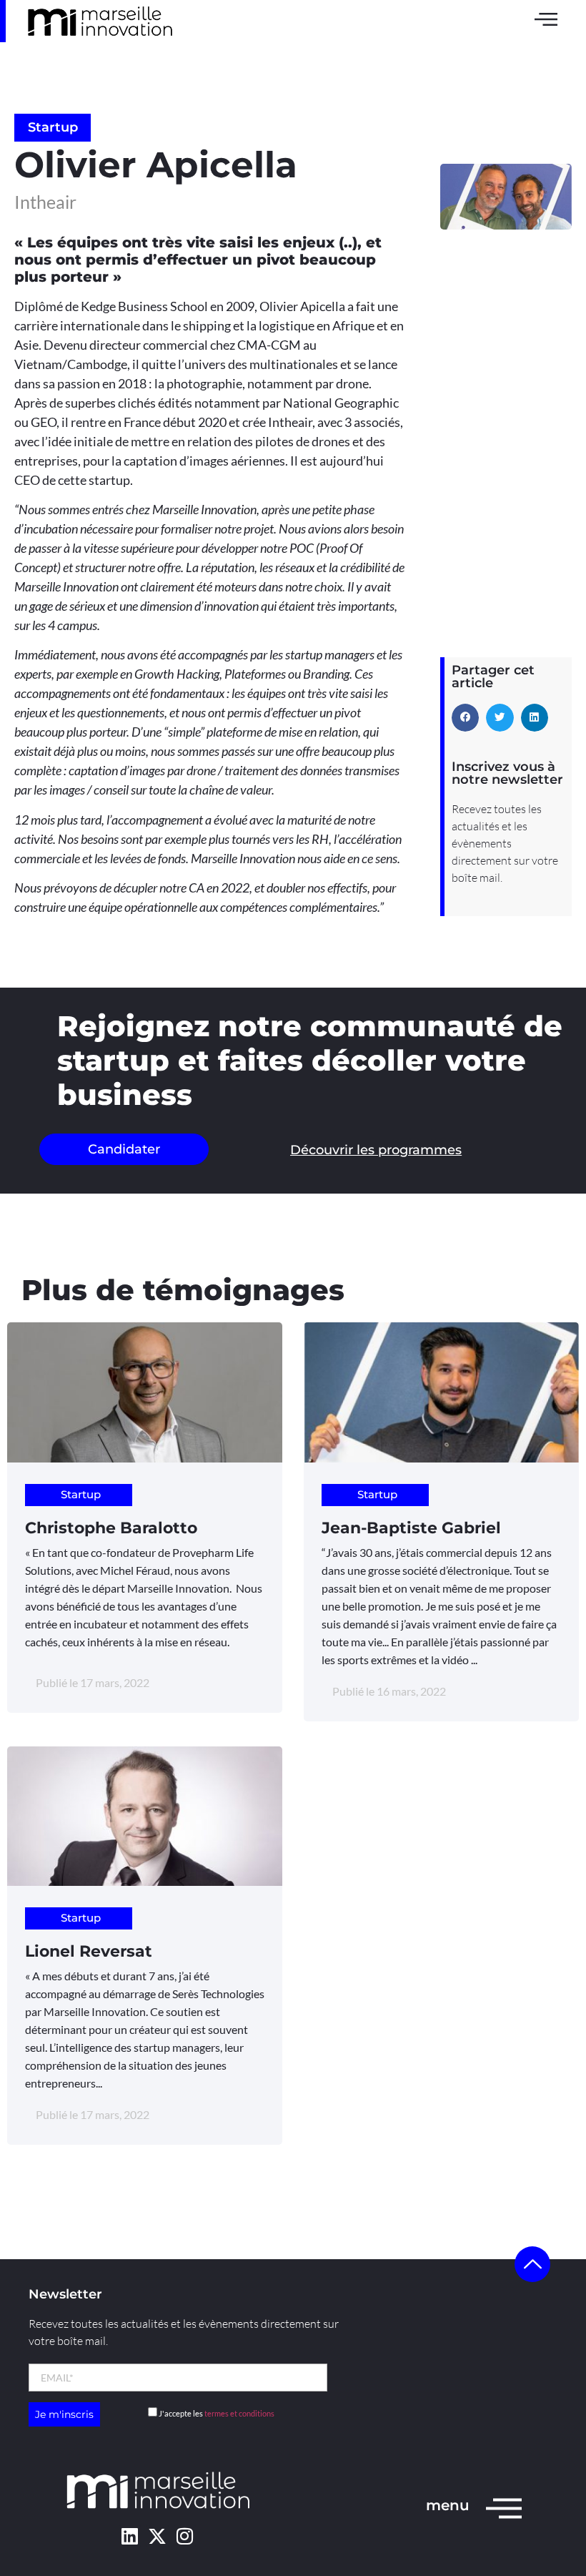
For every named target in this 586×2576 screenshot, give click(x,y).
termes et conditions (239, 2413)
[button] (465, 717)
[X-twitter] (157, 2536)
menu (448, 2505)
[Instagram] (185, 2536)
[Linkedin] (130, 2536)
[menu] (504, 2507)
